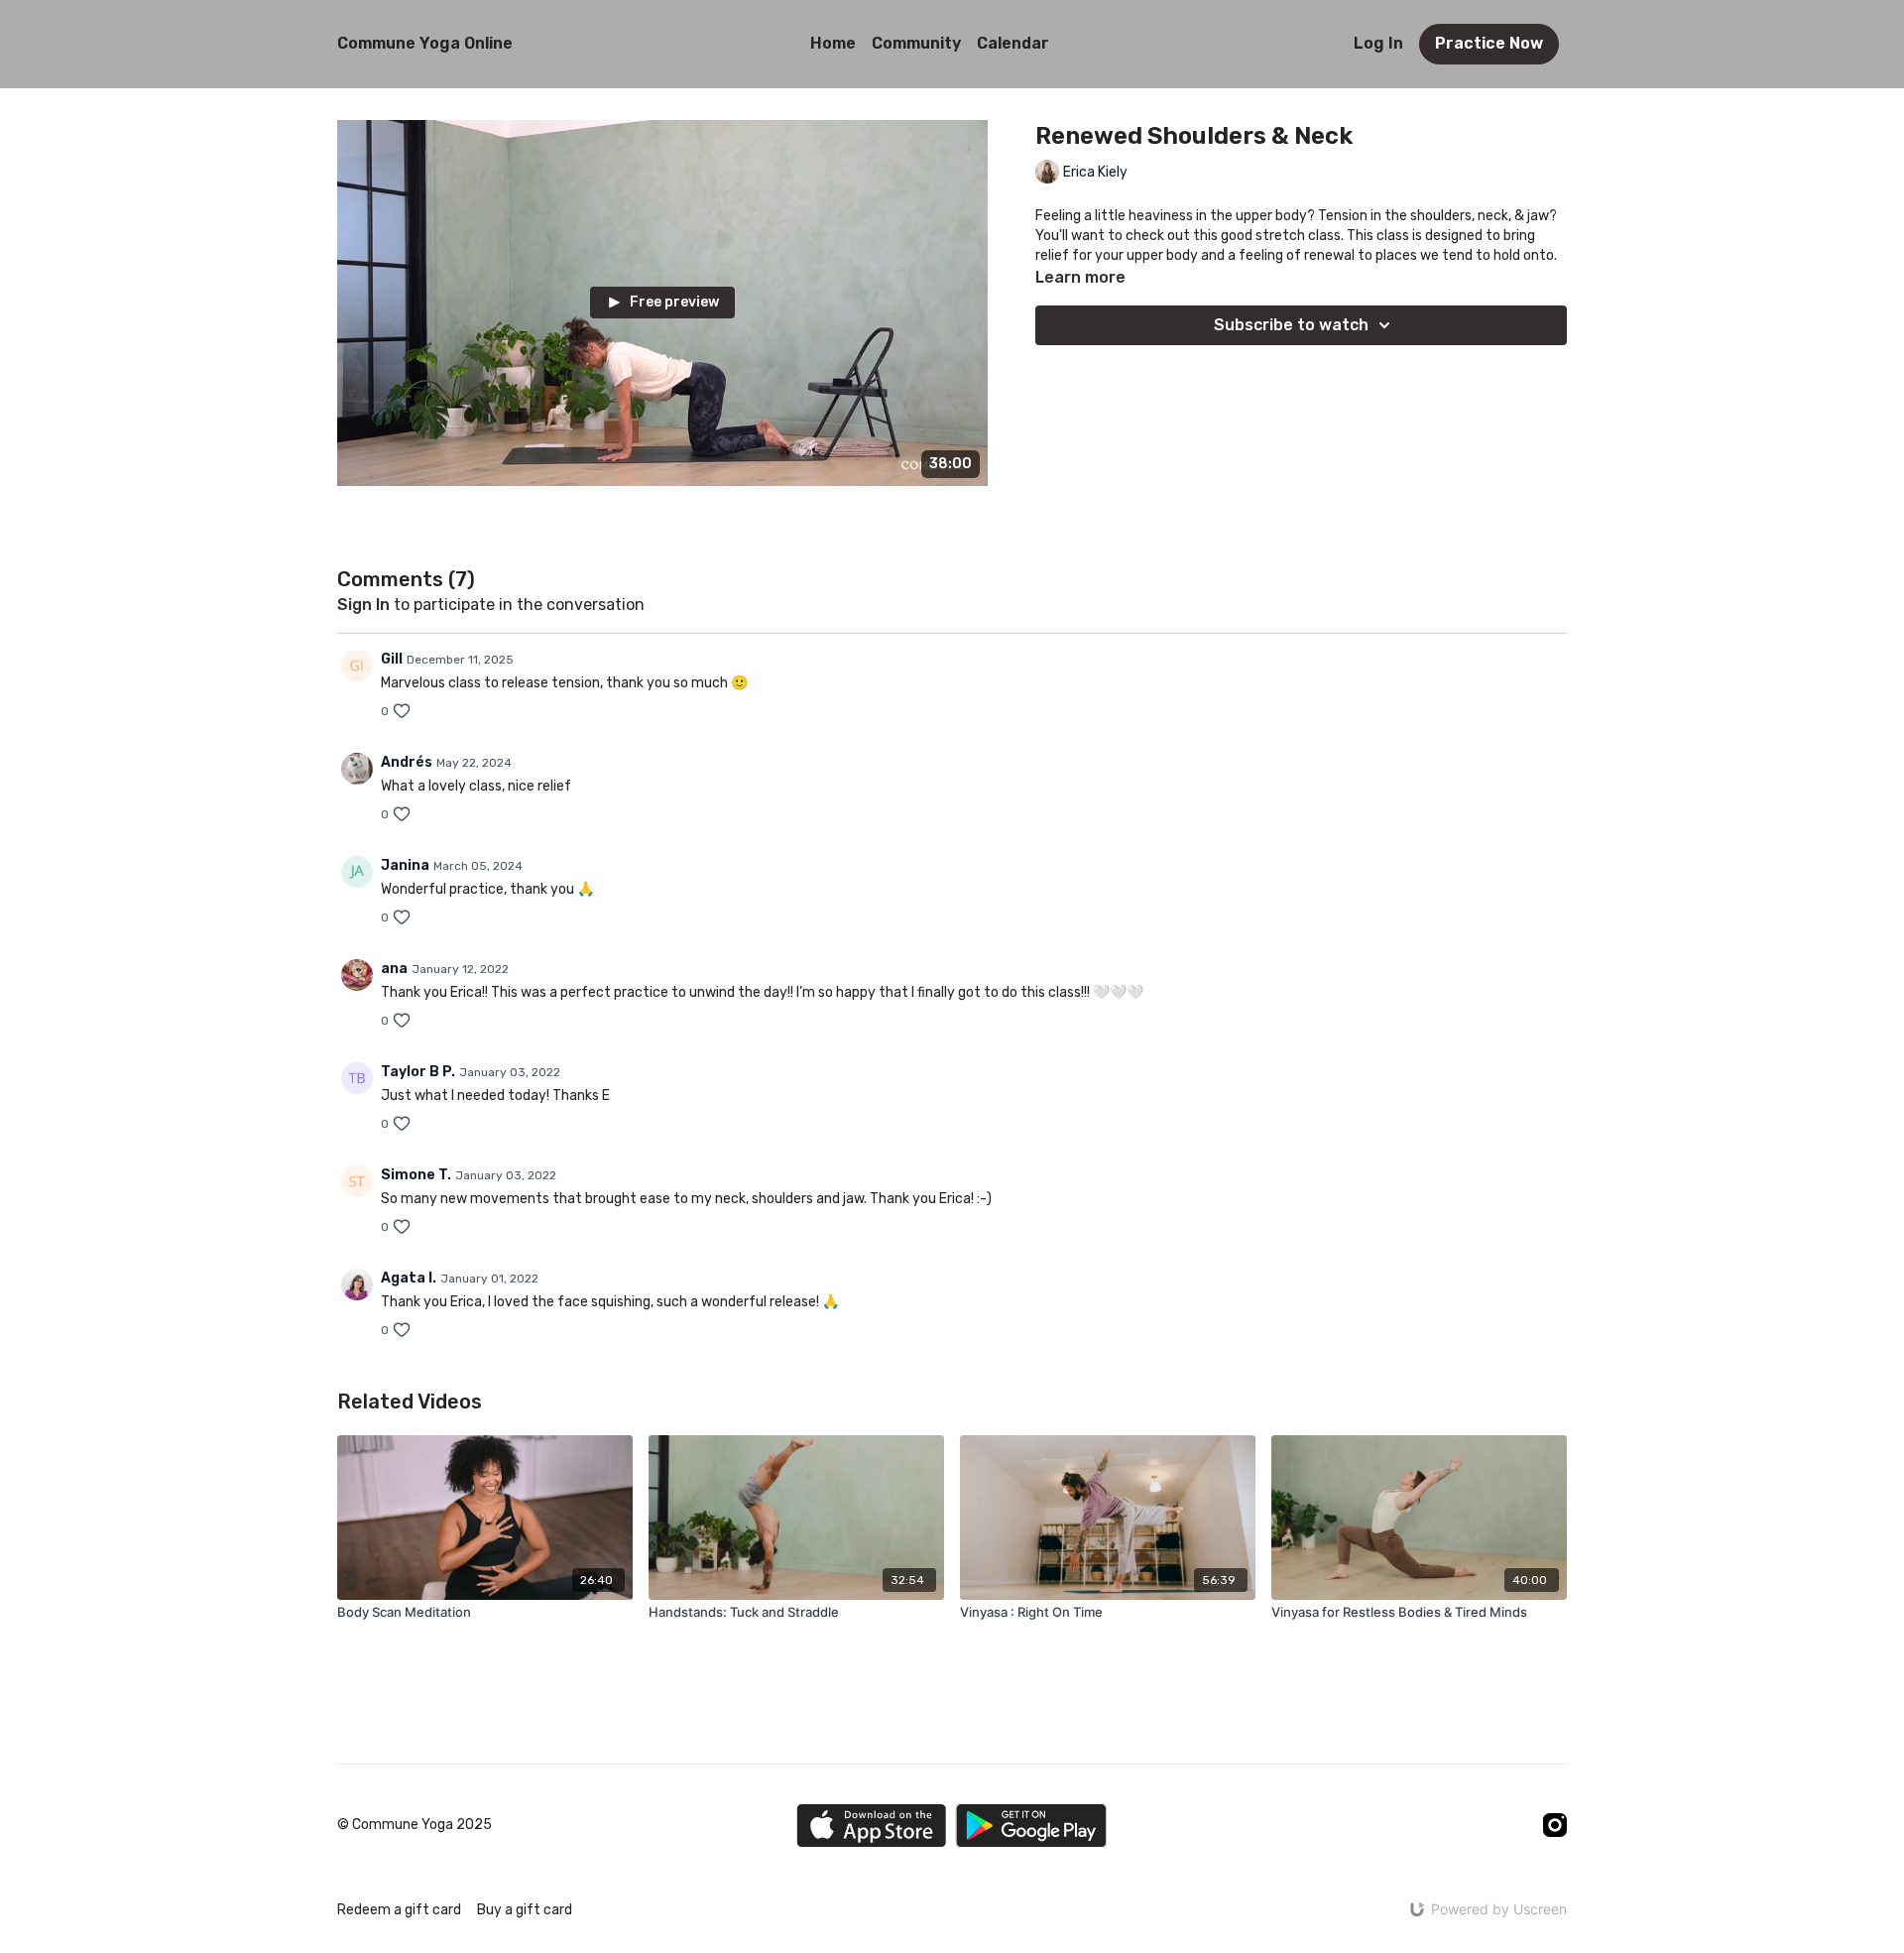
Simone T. (416, 1175)
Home (833, 43)
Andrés (407, 762)
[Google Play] (1031, 1826)
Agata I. (409, 1278)
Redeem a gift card (399, 1910)
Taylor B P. (418, 1072)
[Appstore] (871, 1826)
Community (916, 43)
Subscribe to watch (1291, 325)
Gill (392, 659)
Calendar (1013, 43)
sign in (363, 605)
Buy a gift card (525, 1910)
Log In (1378, 43)
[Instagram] (1555, 1825)
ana (394, 969)
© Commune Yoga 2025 (415, 1825)
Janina (405, 865)
